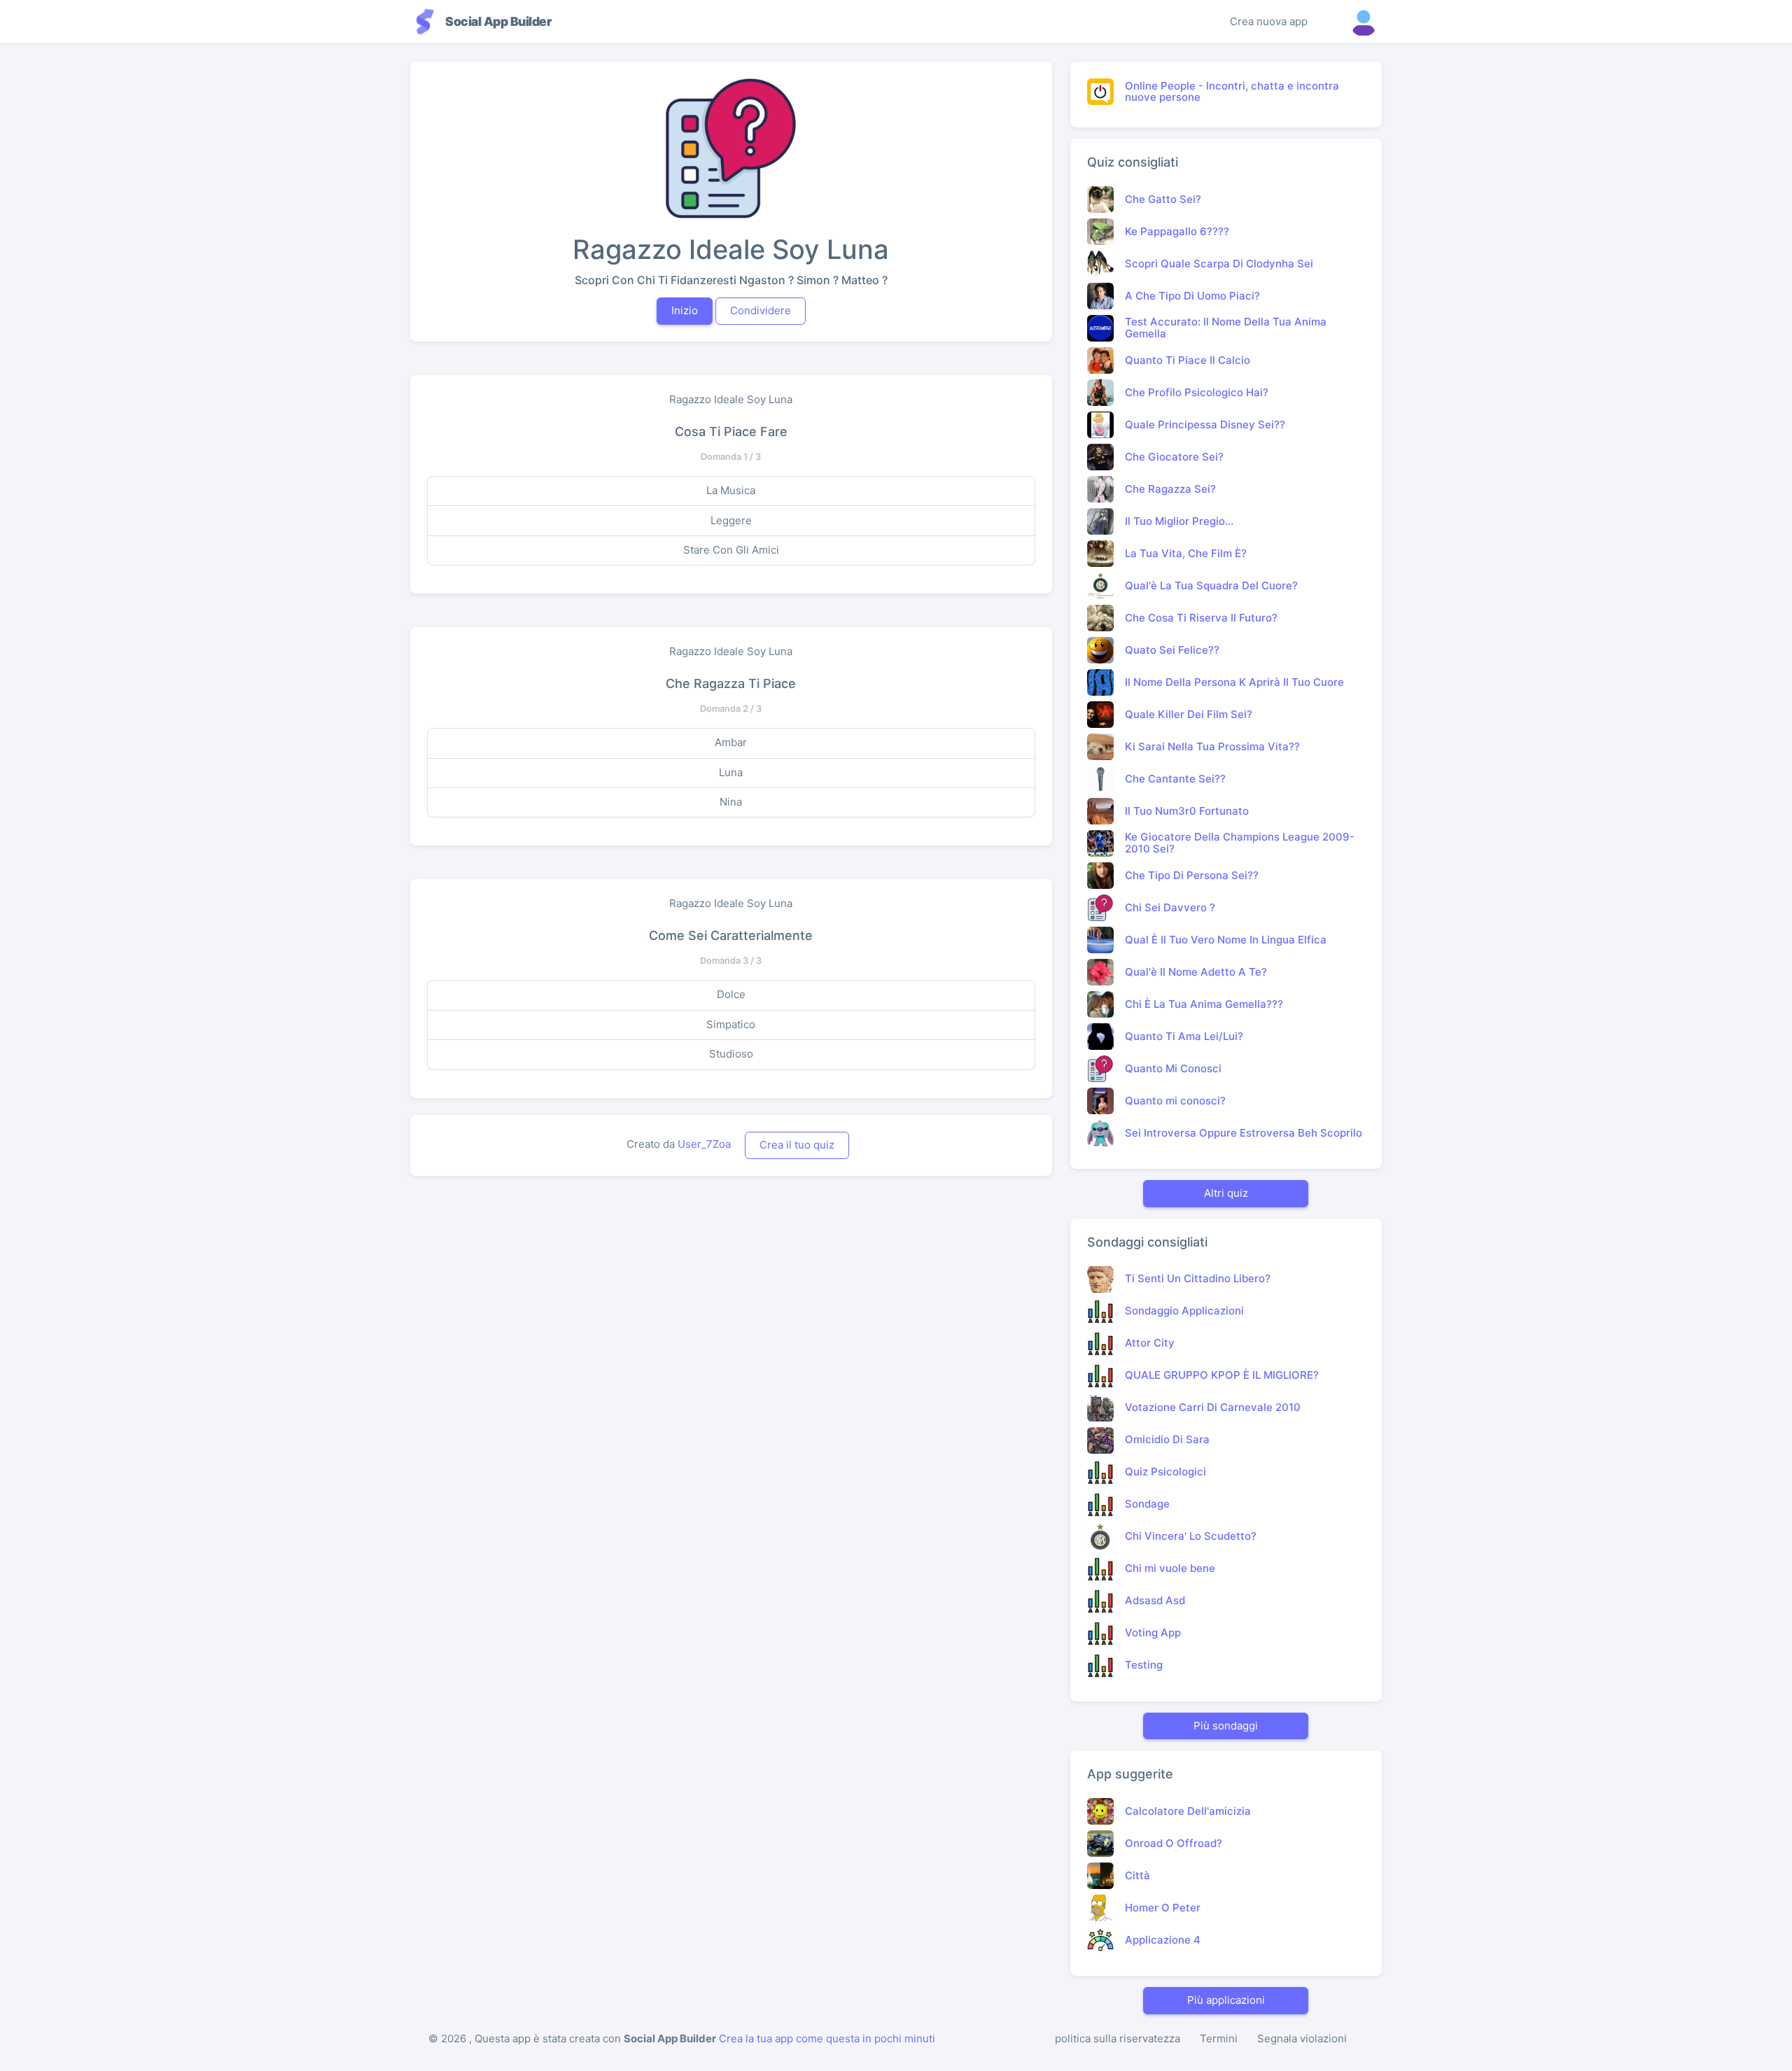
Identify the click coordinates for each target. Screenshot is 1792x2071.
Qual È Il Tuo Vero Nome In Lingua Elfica (1226, 940)
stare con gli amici (731, 550)
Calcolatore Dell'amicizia (1188, 1811)
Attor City (1150, 1343)
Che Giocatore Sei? (1174, 457)
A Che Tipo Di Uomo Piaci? (1192, 296)
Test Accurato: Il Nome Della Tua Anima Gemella (1226, 328)
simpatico (731, 1024)
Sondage (1147, 1504)
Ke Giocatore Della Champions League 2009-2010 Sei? (1240, 843)
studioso (731, 1054)
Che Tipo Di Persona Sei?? (1192, 875)
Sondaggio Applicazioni (1184, 1311)
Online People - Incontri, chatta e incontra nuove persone (1232, 92)
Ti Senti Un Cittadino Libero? (1198, 1278)
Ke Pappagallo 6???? (1177, 231)
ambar (731, 742)
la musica (731, 490)
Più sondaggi (1226, 1726)
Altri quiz (1226, 1193)
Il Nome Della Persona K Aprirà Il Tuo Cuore (1234, 682)
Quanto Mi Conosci (1173, 1068)
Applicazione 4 (1163, 1940)
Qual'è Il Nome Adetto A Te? (1196, 972)
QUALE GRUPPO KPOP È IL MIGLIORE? (1222, 1375)
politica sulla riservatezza (1118, 2038)
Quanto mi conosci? (1175, 1101)
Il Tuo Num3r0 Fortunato (1187, 811)
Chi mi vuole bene (1170, 1568)
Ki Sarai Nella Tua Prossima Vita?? (1212, 746)
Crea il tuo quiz (797, 1145)
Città (1137, 1875)
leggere (731, 520)
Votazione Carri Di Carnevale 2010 (1213, 1407)
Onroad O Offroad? (1174, 1843)
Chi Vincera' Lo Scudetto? (1191, 1536)
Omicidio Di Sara (1167, 1439)
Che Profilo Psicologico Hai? (1197, 392)
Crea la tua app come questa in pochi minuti (827, 2038)
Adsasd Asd (1155, 1600)
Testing (1144, 1665)
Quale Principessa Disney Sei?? (1205, 424)
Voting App (1153, 1633)
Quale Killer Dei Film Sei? (1189, 714)
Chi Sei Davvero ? (1170, 907)
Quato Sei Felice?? (1172, 650)
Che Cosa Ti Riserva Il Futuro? (1201, 618)
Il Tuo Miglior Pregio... (1179, 521)
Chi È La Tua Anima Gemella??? (1204, 1004)
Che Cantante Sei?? (1175, 779)
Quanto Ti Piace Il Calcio (1188, 360)
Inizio (685, 310)
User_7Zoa (704, 1144)
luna (731, 772)
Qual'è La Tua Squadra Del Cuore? (1211, 585)
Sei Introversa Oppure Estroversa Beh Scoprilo (1244, 1133)
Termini (1219, 2038)
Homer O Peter (1163, 1908)
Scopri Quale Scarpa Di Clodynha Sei (1219, 264)
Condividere (761, 310)
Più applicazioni (1226, 2000)
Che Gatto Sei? (1163, 199)
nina (731, 802)
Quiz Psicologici (1165, 1472)
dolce (731, 994)
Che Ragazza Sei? (1170, 489)
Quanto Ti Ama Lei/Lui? (1184, 1036)
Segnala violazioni (1302, 2038)
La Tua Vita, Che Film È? (1186, 553)
